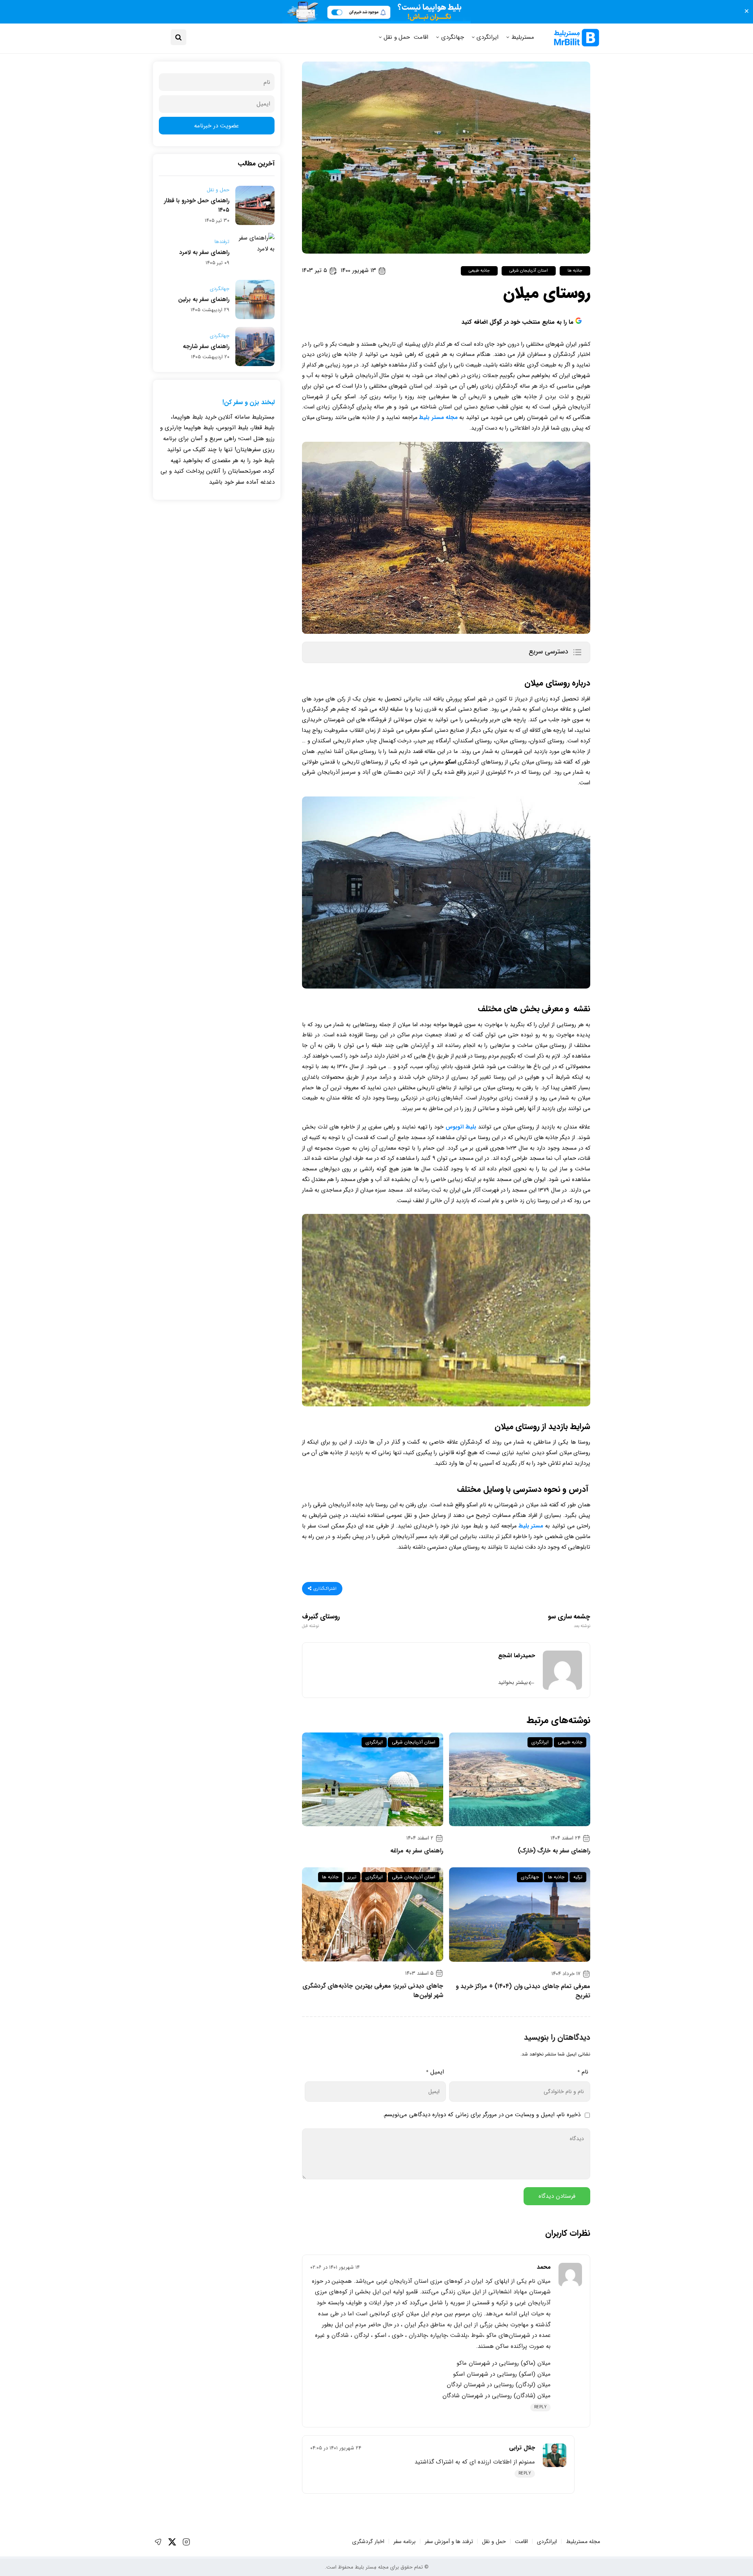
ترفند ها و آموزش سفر (449, 2542)
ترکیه (578, 1877)
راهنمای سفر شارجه (206, 346)
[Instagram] (186, 2542)
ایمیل (435, 2072)
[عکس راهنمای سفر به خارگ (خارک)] (520, 1779)
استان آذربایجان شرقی (529, 271)
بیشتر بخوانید (513, 1683)
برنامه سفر (405, 2542)
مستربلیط (523, 37)
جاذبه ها (575, 271)
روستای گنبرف (321, 1621)
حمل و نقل (397, 37)
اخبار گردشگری (368, 2542)
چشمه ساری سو (569, 1621)
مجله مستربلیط (583, 2542)
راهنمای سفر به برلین (204, 299)
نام (583, 2072)
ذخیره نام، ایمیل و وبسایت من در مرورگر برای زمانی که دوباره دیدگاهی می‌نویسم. (482, 2115)
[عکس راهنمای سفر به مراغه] (373, 1779)
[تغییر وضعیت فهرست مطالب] (577, 652)
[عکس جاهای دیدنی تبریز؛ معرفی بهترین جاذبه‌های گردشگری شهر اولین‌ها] (373, 1914)
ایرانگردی (487, 37)
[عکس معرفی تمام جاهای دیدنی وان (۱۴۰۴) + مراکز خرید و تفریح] (520, 1915)
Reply (541, 2407)
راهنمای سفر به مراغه (417, 1851)
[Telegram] (158, 2542)
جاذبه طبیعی (479, 271)
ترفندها (222, 242)
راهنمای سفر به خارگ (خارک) (554, 1851)
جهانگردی (453, 37)
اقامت (421, 37)
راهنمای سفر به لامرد (204, 252)
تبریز (352, 1877)
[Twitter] (172, 2542)
